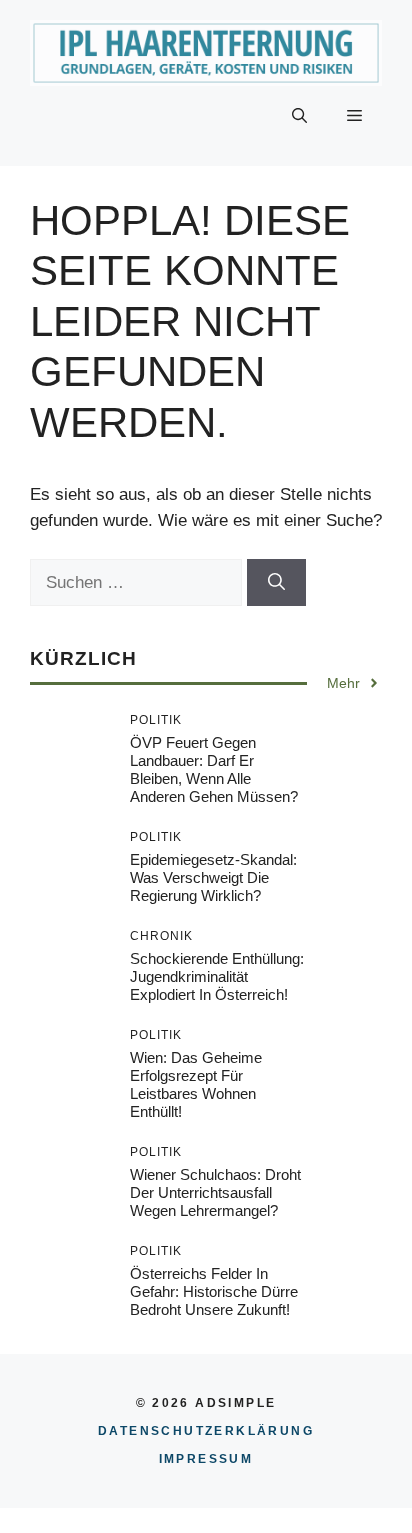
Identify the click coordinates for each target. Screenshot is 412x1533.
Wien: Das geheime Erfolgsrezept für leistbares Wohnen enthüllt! (196, 1084)
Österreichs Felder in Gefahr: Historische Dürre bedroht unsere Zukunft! (214, 1291)
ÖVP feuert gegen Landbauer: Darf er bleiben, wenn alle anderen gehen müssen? (214, 769)
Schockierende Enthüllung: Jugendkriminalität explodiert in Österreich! (217, 976)
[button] (299, 116)
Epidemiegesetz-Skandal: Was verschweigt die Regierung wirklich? (213, 877)
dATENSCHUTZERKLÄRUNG (206, 1431)
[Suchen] (276, 583)
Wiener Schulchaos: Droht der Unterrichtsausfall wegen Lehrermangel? (215, 1192)
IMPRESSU (206, 1459)
